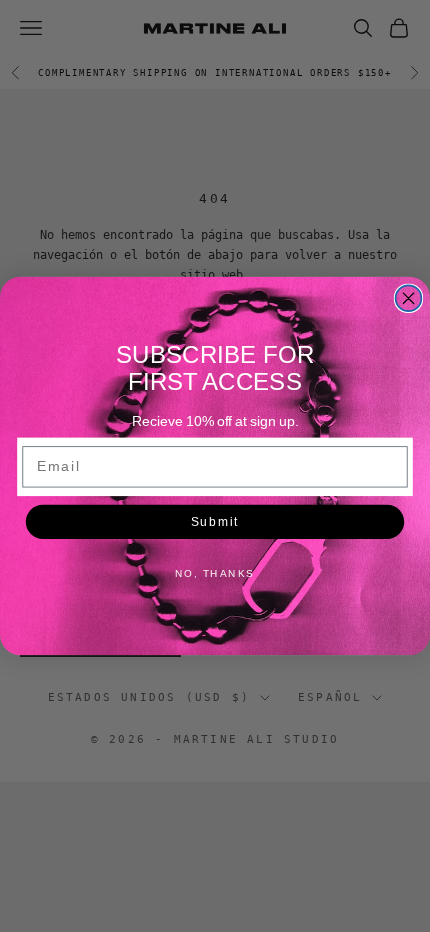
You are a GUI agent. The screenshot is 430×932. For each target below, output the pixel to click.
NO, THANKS (215, 573)
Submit (215, 522)
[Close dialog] (409, 298)
